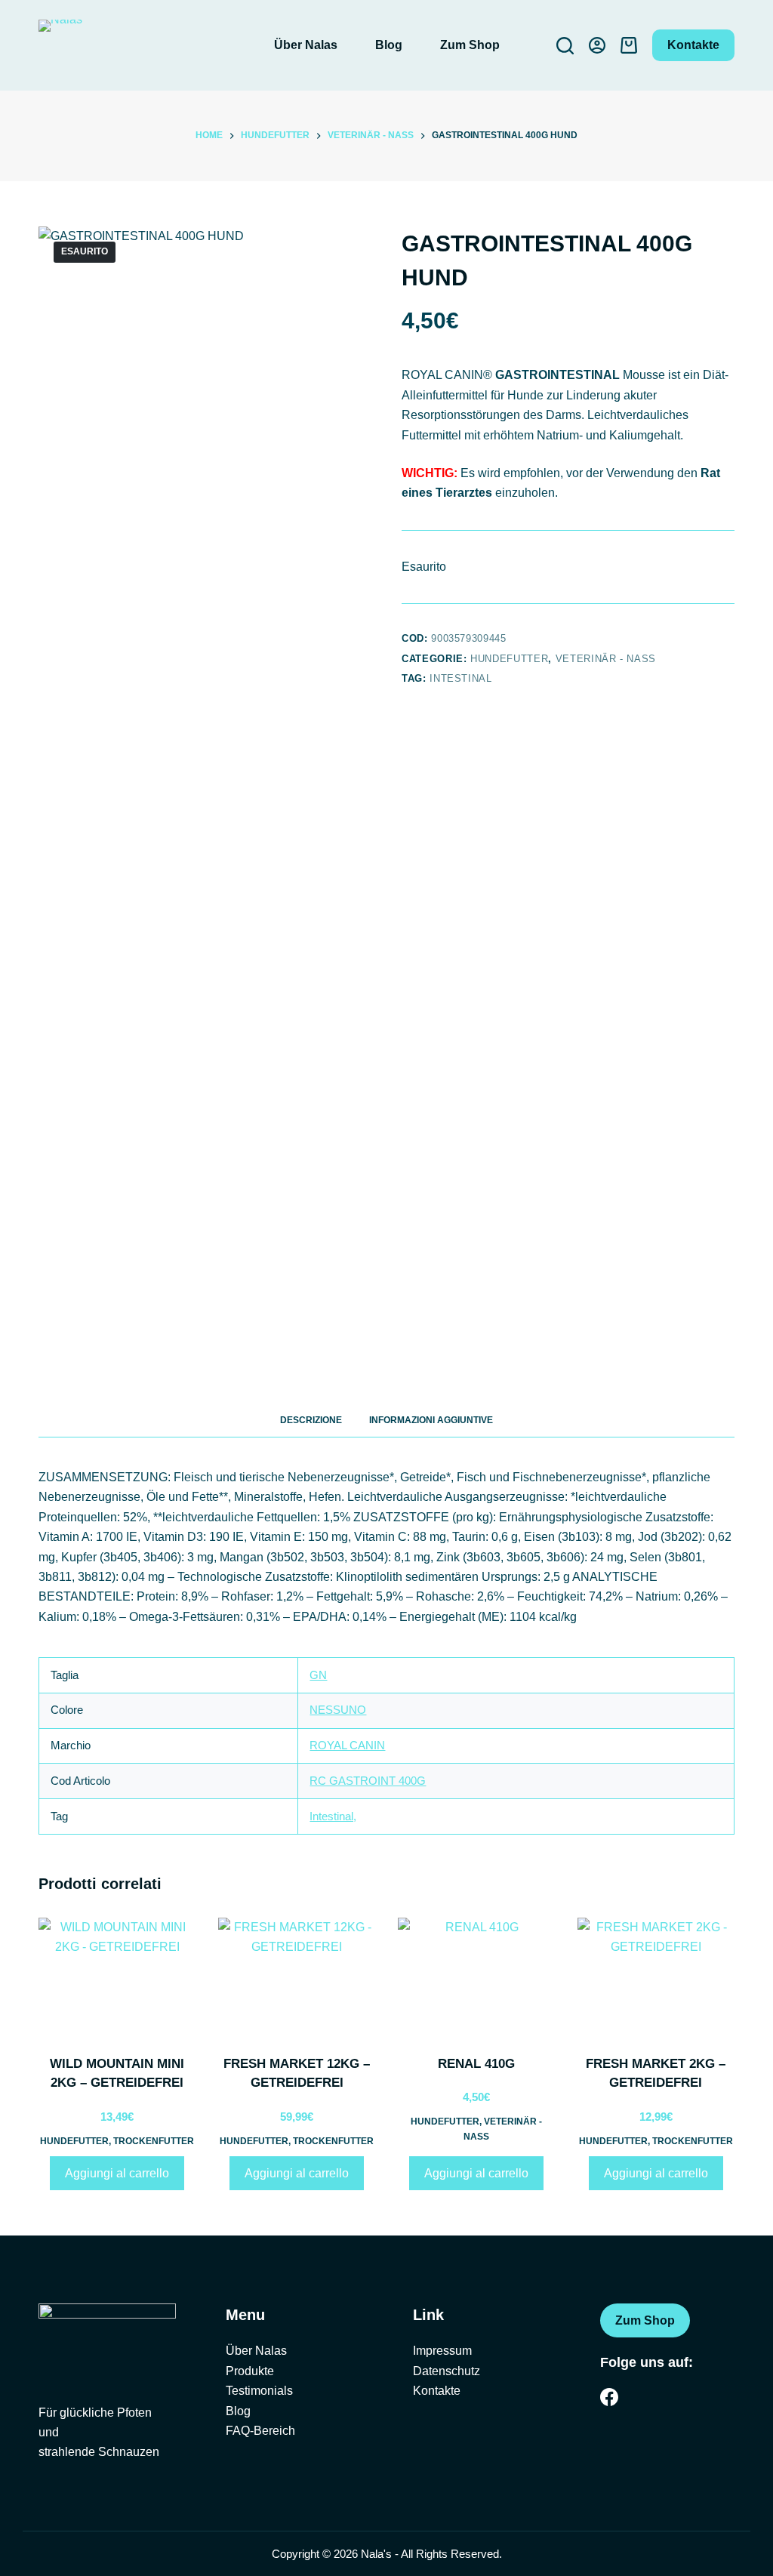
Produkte (250, 2371)
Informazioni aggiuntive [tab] (431, 1420)
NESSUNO (338, 1710)
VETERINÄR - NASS (606, 659)
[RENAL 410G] (476, 1977)
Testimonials (259, 2391)
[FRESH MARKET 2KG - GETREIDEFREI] (656, 1977)
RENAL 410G (476, 2064)
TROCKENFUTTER (154, 2141)
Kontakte (693, 45)
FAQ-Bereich (260, 2431)
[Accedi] (597, 45)
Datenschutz (447, 2371)
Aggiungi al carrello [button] (117, 2173)
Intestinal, (333, 1816)
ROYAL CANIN (347, 1745)
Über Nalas (306, 45)
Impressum (442, 2351)
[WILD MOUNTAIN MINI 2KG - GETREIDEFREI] (117, 1977)
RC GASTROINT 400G (368, 1781)
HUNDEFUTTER (509, 659)
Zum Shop (470, 45)
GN (318, 1675)
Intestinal (461, 678)
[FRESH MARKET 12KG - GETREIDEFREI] (297, 1977)
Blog (389, 45)
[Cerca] (565, 46)
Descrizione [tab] (311, 1420)
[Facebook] (609, 2397)
